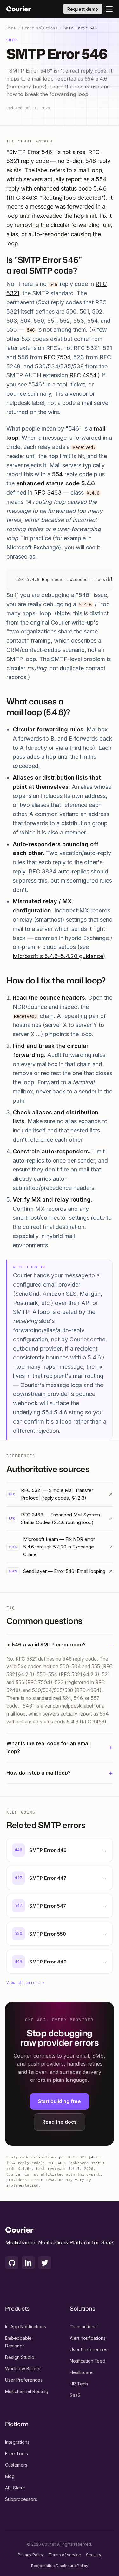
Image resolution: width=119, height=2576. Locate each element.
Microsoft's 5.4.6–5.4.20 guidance (58, 956)
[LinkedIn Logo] (28, 2263)
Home (11, 28)
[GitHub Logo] (12, 2263)
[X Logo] (45, 2263)
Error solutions (40, 28)
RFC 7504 (57, 357)
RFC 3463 (48, 493)
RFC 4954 (83, 375)
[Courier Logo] (19, 9)
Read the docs (60, 2122)
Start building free (60, 2101)
